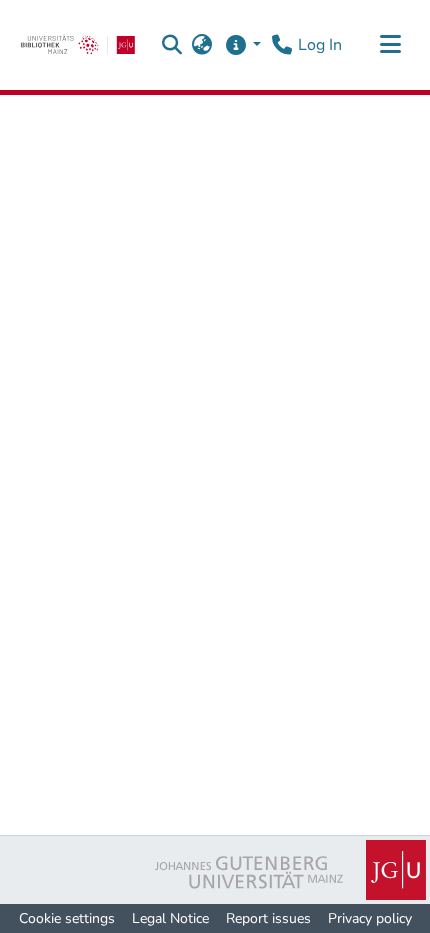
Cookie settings (67, 918)
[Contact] (281, 45)
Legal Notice (170, 918)
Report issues (268, 918)
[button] (172, 45)
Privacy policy (370, 918)
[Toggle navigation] (390, 45)
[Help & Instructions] (242, 45)
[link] (78, 45)
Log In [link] (320, 45)
